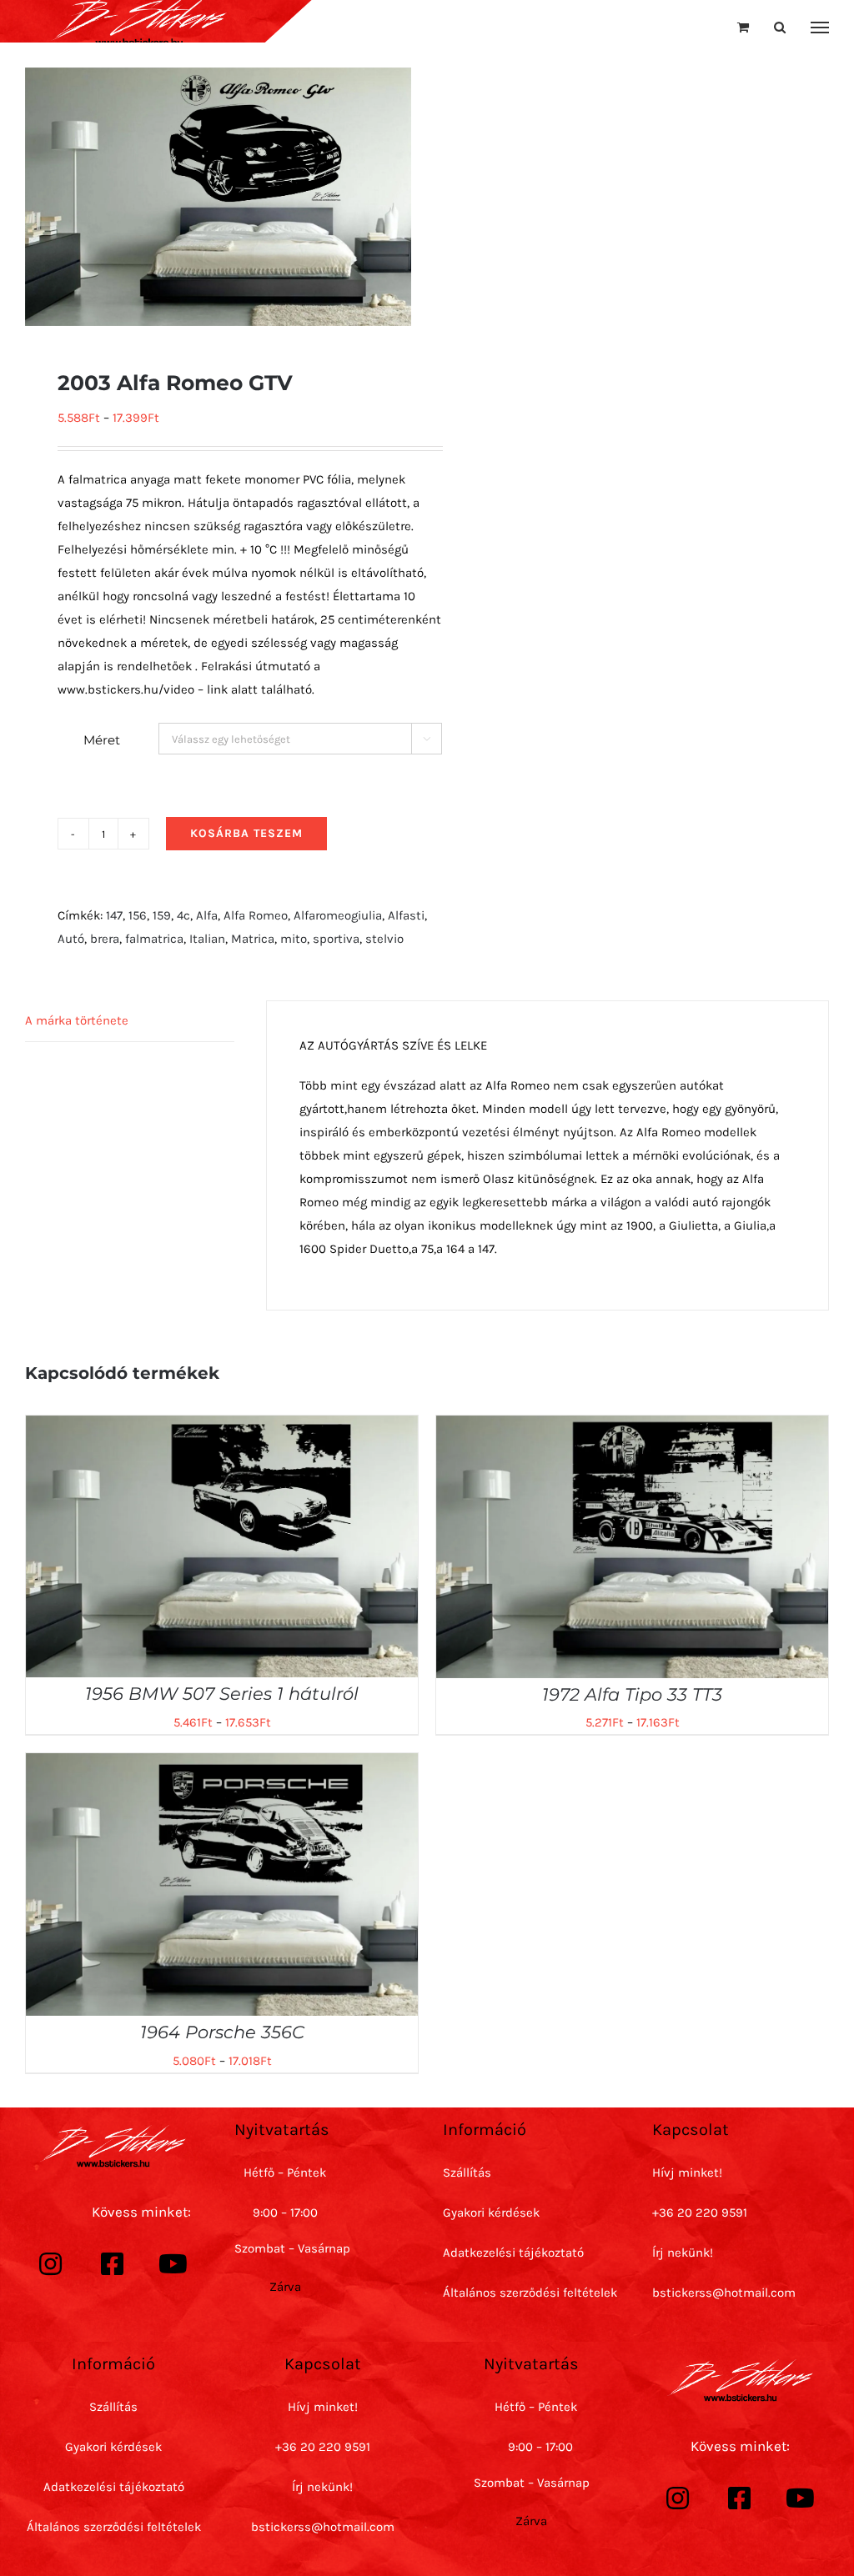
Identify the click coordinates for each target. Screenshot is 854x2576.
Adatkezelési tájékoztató (513, 2253)
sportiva (336, 939)
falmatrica (154, 939)
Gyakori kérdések (491, 2213)
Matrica (253, 939)
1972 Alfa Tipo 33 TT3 (632, 1694)
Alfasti (406, 915)
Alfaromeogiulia (338, 915)
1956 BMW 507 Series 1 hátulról (222, 1694)
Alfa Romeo (256, 915)
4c (183, 915)
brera (105, 939)
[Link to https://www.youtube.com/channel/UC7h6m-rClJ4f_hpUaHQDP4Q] (173, 2264)
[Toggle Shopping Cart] (743, 27)
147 (114, 915)
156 (138, 915)
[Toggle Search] (780, 27)
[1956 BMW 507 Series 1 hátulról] (222, 1427)
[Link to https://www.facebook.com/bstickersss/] (113, 2264)
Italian (207, 939)
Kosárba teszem (246, 833)
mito (294, 939)
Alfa (207, 915)
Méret (102, 740)
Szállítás (467, 2173)
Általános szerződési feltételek (530, 2293)
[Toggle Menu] (820, 28)
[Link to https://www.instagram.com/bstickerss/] (51, 2264)
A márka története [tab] (77, 1020)
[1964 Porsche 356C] (222, 1765)
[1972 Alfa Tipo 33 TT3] (632, 1427)
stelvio (384, 939)
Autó (71, 939)
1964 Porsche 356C (222, 2032)
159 (162, 915)
